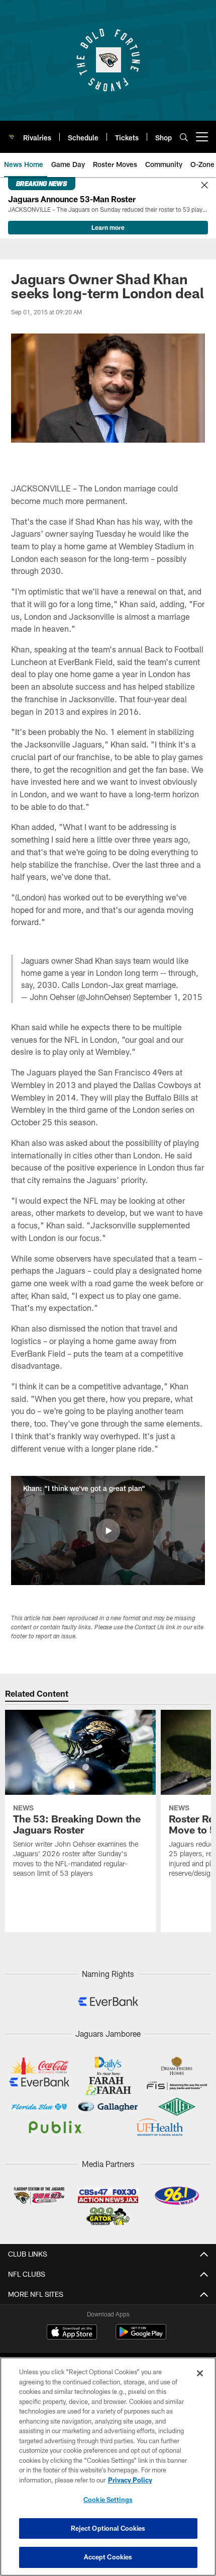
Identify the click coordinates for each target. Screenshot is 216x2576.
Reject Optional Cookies (108, 2528)
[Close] (204, 186)
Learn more (108, 227)
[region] (108, 2467)
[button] (108, 1531)
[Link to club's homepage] (12, 133)
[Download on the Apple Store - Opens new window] (72, 2333)
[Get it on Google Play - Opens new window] (141, 2337)
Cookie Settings (108, 2500)
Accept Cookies (108, 2557)
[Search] (184, 137)
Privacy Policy (130, 2480)
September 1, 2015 (168, 997)
